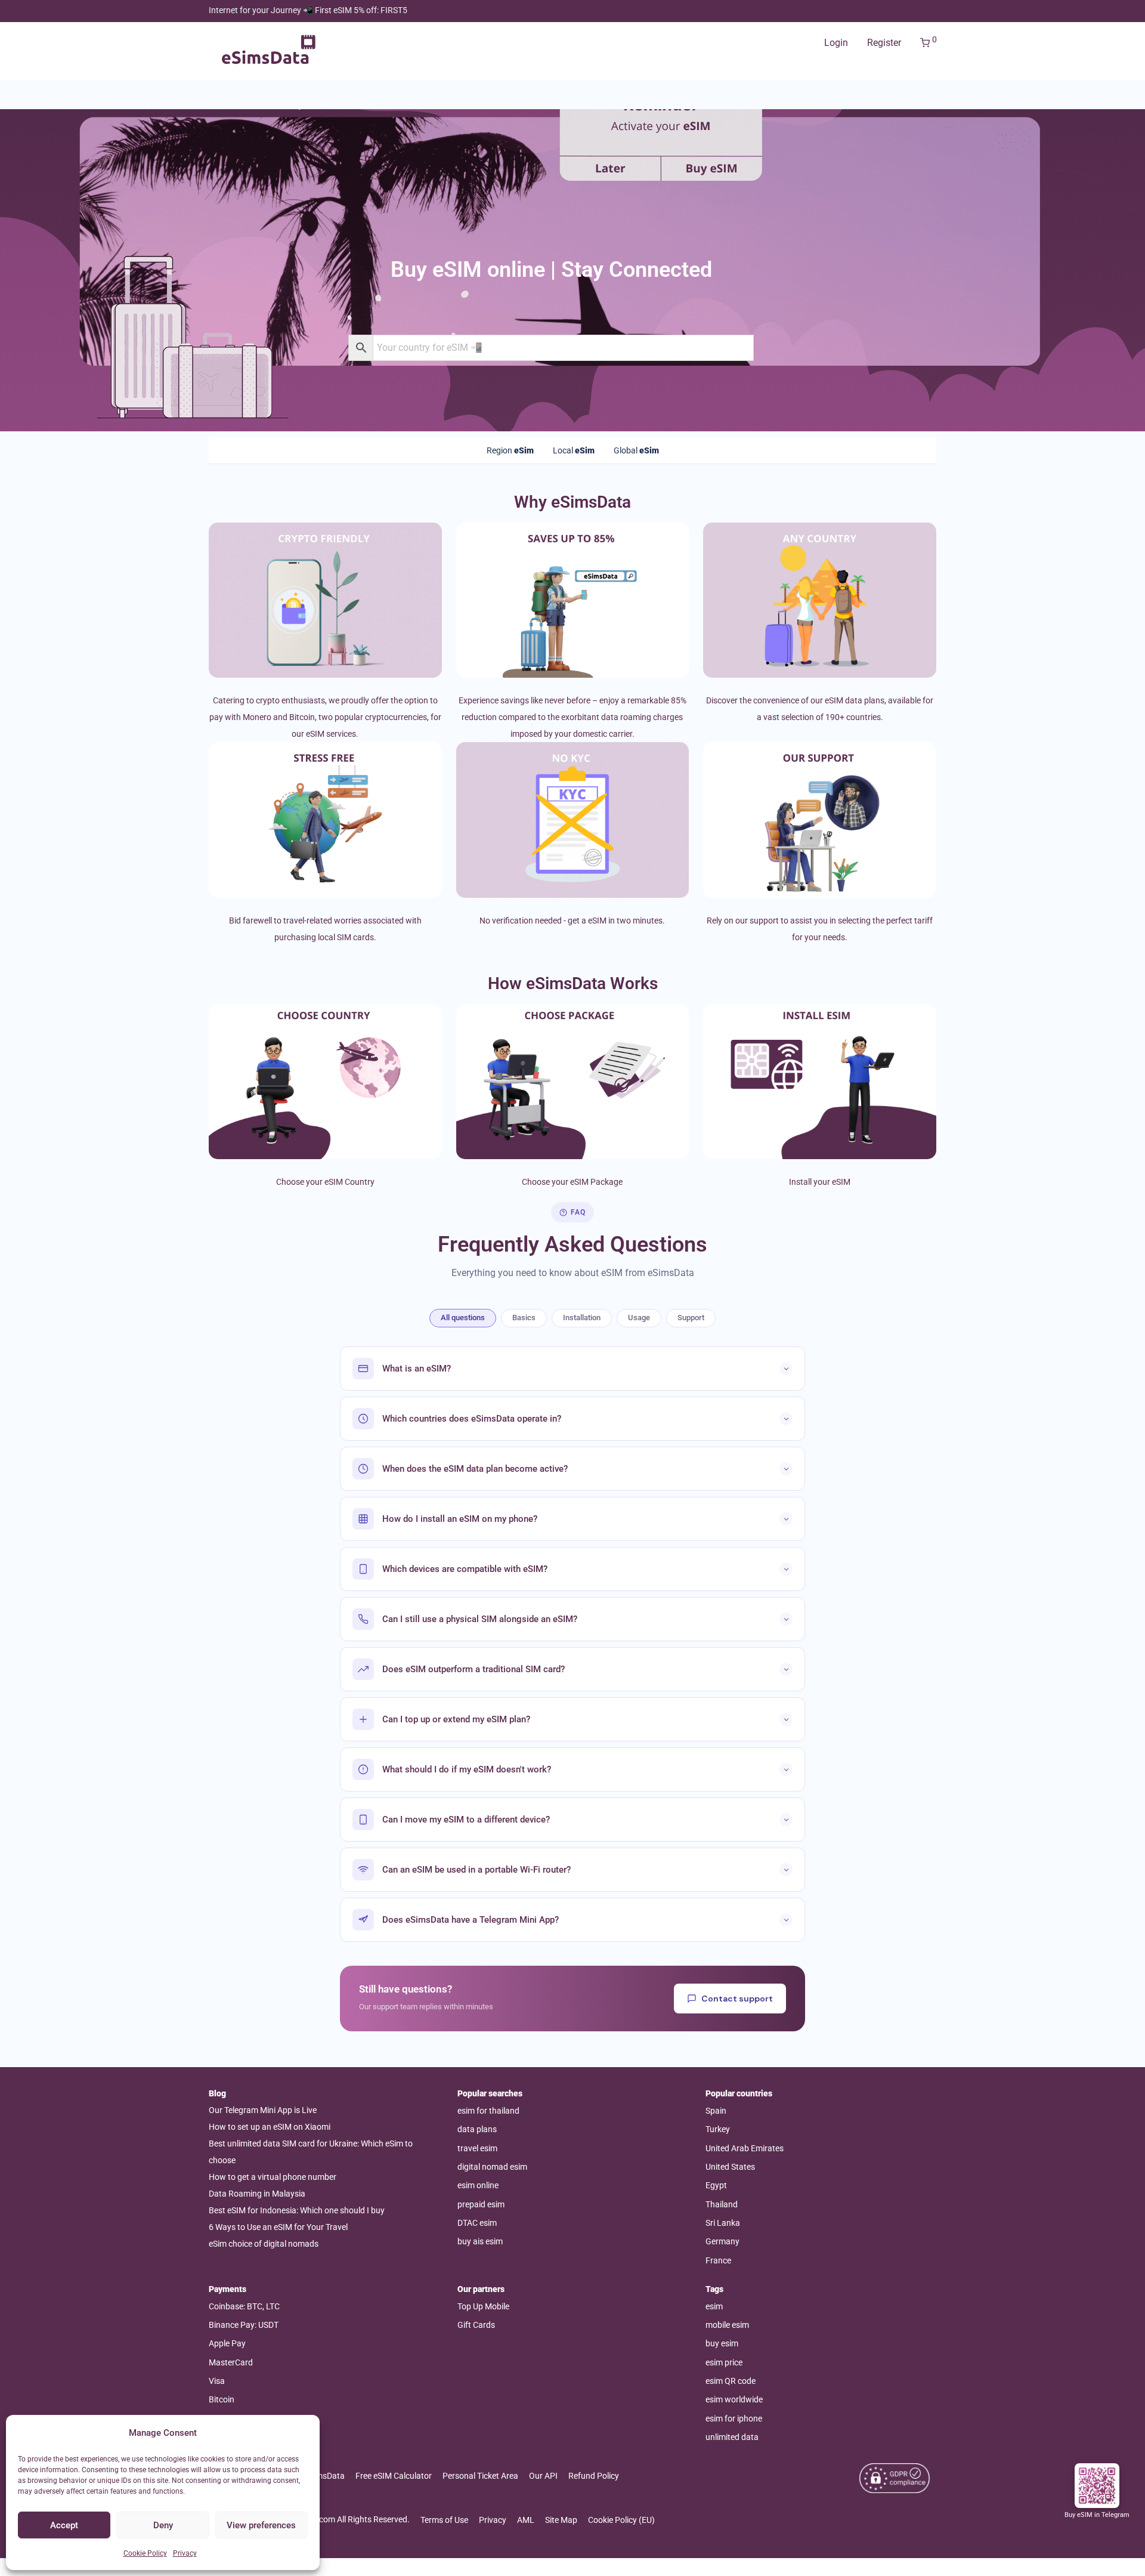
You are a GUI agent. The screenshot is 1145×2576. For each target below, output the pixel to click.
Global (636, 450)
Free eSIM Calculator (394, 2476)
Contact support (737, 1999)
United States (730, 2167)
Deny (163, 2525)
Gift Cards (476, 2325)
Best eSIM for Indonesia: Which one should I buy (297, 2210)
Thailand (722, 2204)
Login (836, 43)
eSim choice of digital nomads (264, 2244)
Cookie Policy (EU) (621, 2520)
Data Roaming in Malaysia (257, 2194)
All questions (463, 1318)
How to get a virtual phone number (273, 2177)
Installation (582, 1318)
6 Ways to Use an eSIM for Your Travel (278, 2227)
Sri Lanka (723, 2223)
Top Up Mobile (483, 2306)
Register (884, 43)
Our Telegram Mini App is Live (263, 2110)
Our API (543, 2476)
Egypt (716, 2185)
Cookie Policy (145, 2553)
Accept (64, 2525)
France (718, 2260)
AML (526, 2520)
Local (574, 450)
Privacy (185, 2553)
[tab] (510, 450)
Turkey (718, 2129)
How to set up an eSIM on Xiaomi (270, 2127)
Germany (722, 2241)
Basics (524, 1318)
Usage (639, 1318)
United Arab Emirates (745, 2148)
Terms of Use (444, 2520)
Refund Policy (594, 2476)
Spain (716, 2111)
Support (691, 1318)
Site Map (561, 2520)
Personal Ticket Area (480, 2476)
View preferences (261, 2525)
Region (510, 450)
